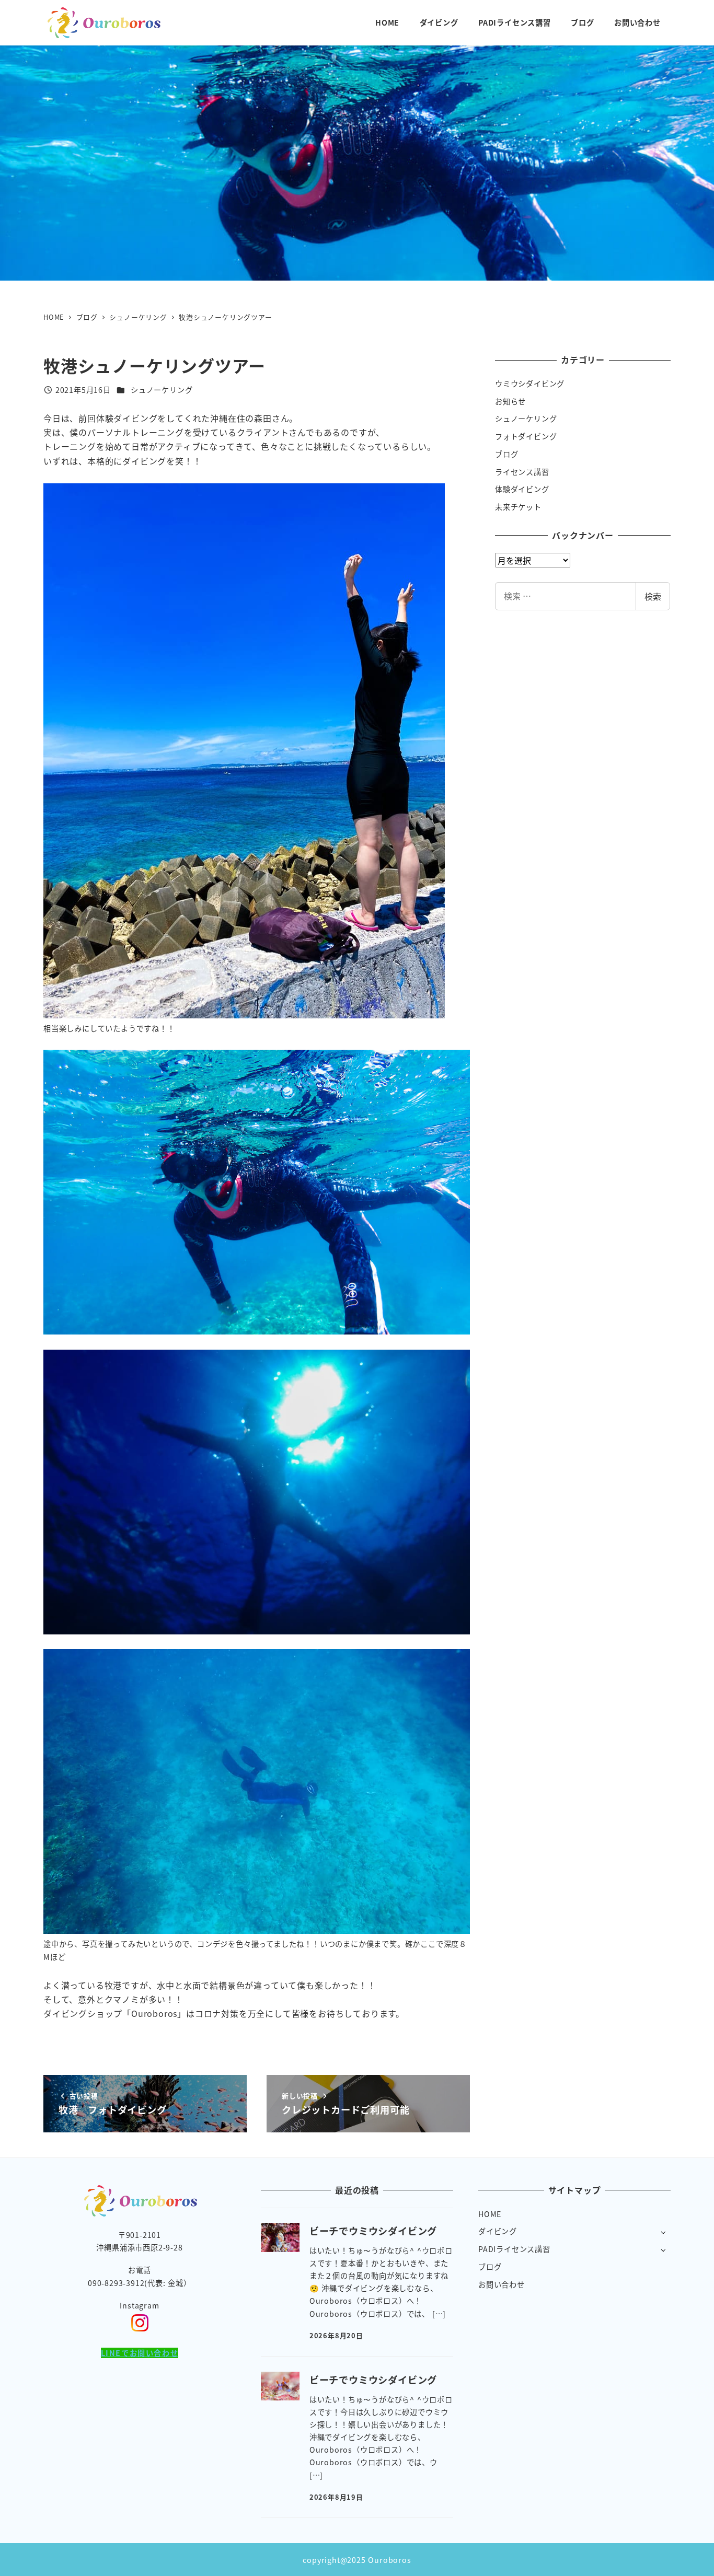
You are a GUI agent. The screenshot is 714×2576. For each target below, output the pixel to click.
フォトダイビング (526, 436)
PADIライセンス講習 (514, 2249)
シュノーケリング (162, 390)
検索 (653, 596)
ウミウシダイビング (530, 384)
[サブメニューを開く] (663, 2232)
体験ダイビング (522, 489)
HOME (490, 2214)
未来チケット (518, 507)
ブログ (506, 454)
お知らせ (510, 401)
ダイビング (498, 2231)
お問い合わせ (502, 2284)
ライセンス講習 (522, 472)
